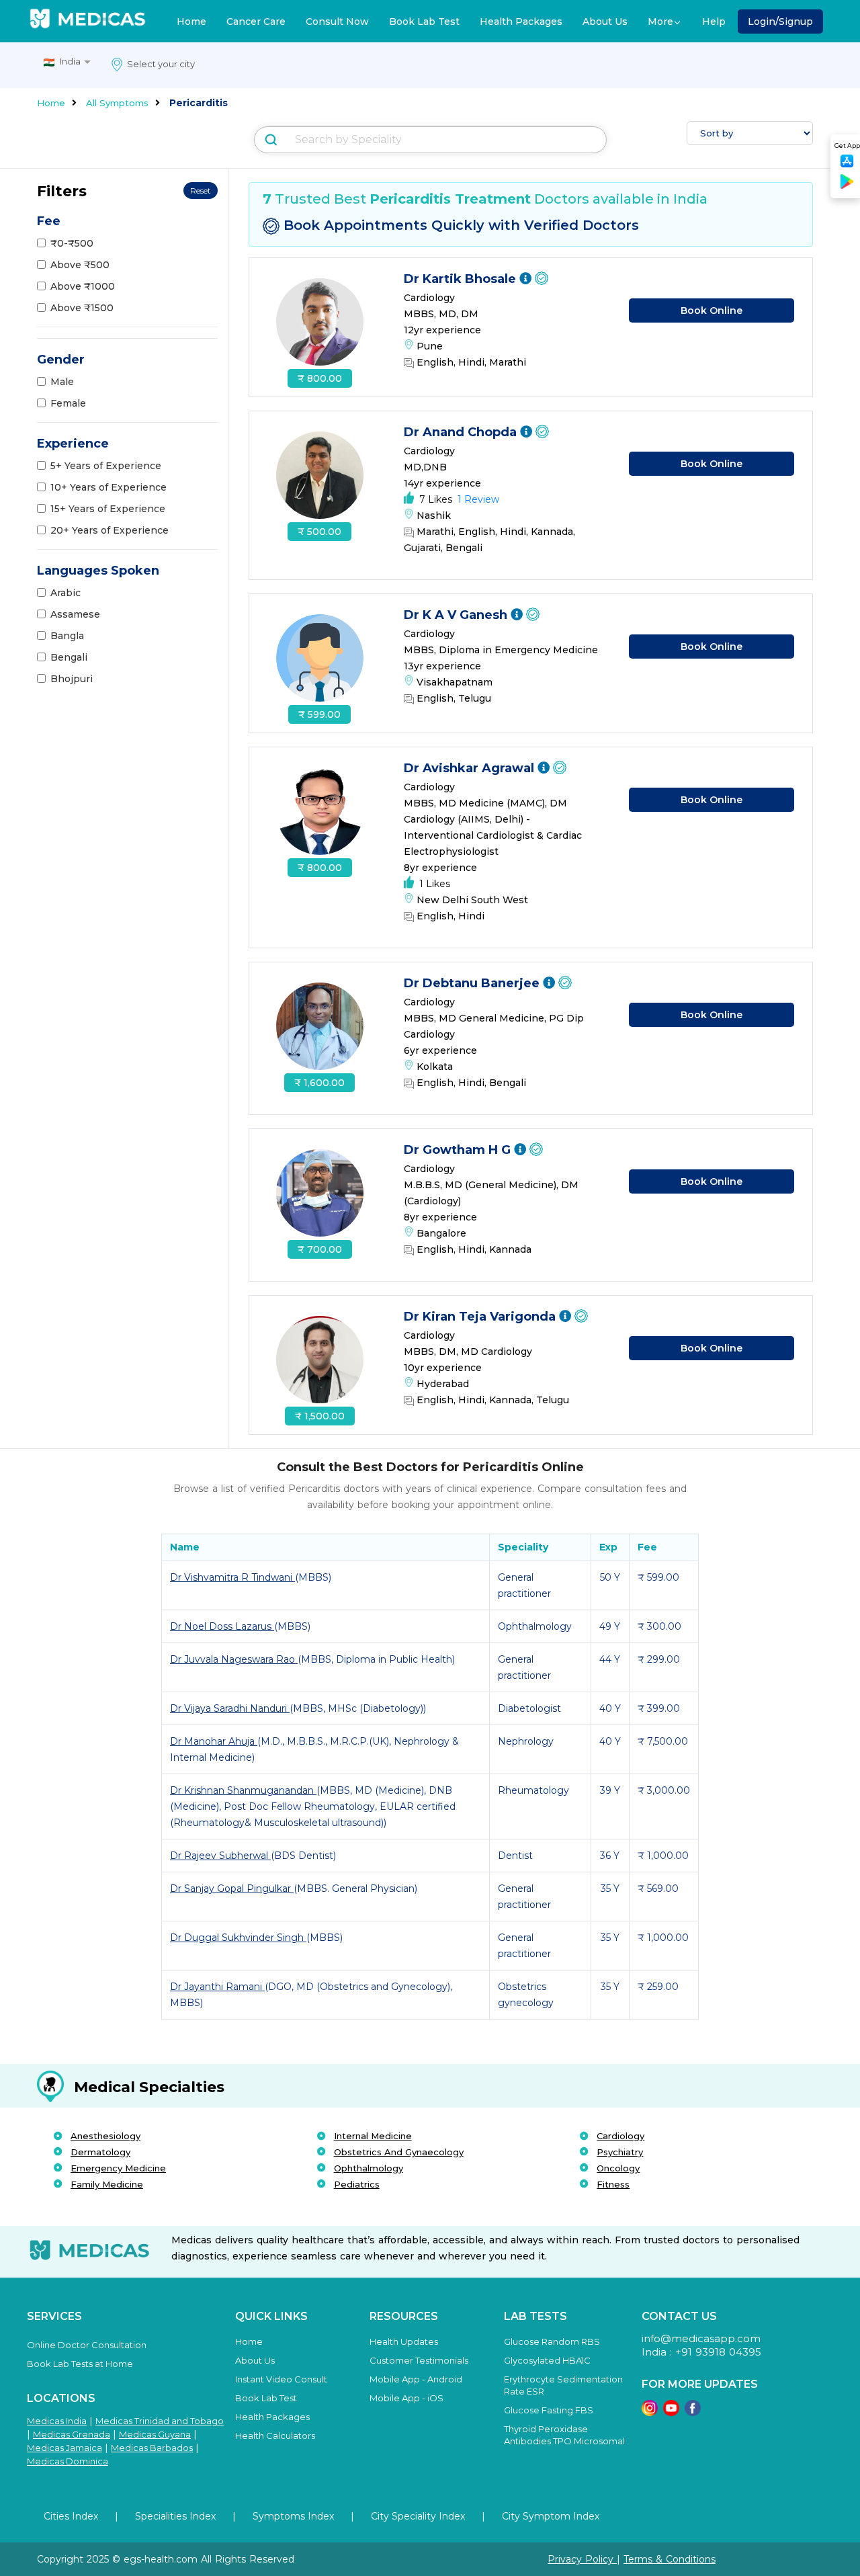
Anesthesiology (105, 2136)
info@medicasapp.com (701, 2338)
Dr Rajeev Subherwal (220, 1856)
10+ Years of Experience (109, 487)
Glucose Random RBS (552, 2341)
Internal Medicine (373, 2136)
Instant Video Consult (281, 2379)
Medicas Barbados (152, 2448)
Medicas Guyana (155, 2434)
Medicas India (57, 2421)
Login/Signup (780, 22)
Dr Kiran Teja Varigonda (481, 1317)
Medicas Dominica (68, 2461)
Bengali (69, 657)
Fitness (613, 2184)
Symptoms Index (293, 2516)
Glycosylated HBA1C (547, 2360)
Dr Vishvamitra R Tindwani (232, 1577)
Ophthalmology (369, 2168)
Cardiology (620, 2136)
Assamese (75, 614)
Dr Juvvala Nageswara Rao (234, 1659)
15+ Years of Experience (108, 509)
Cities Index (71, 2516)
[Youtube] (671, 2412)
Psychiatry (620, 2152)
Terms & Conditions (670, 2559)
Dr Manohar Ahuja (214, 1741)
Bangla (67, 636)
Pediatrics (357, 2184)
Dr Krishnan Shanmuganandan (243, 1790)
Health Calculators (275, 2436)
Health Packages (521, 22)
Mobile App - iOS (406, 2398)
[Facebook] (693, 2412)
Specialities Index (175, 2516)
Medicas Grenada (72, 2434)
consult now (337, 22)
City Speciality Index (418, 2516)
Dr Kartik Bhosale (462, 279)
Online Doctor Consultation (87, 2345)
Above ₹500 (80, 265)
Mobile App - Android (416, 2379)
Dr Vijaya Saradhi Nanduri (230, 1708)
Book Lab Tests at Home (80, 2364)
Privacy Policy (582, 2559)
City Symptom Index (551, 2516)
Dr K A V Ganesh (457, 615)
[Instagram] (650, 2412)
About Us (605, 22)
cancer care (256, 22)
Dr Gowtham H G (459, 1150)
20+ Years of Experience (110, 530)
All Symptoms (117, 103)
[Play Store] (847, 186)
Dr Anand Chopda (462, 432)
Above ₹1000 (83, 286)
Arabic (66, 593)
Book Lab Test (424, 22)
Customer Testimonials (419, 2360)
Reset (201, 191)
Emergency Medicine (118, 2168)
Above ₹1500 (82, 308)
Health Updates (404, 2341)
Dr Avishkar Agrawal (471, 768)
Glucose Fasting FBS (549, 2410)
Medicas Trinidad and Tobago (160, 2421)
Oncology (618, 2168)
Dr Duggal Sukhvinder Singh (238, 1938)
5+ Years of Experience (106, 466)
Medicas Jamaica (64, 2448)
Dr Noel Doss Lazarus (222, 1626)
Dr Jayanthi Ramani (217, 1987)
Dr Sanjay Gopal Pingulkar (232, 1888)
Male (62, 382)
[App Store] (847, 165)
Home (191, 22)
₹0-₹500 (72, 243)
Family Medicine (107, 2184)
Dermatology (100, 2152)
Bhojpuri (72, 679)
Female (68, 403)
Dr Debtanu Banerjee (473, 983)
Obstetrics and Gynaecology (399, 2152)
